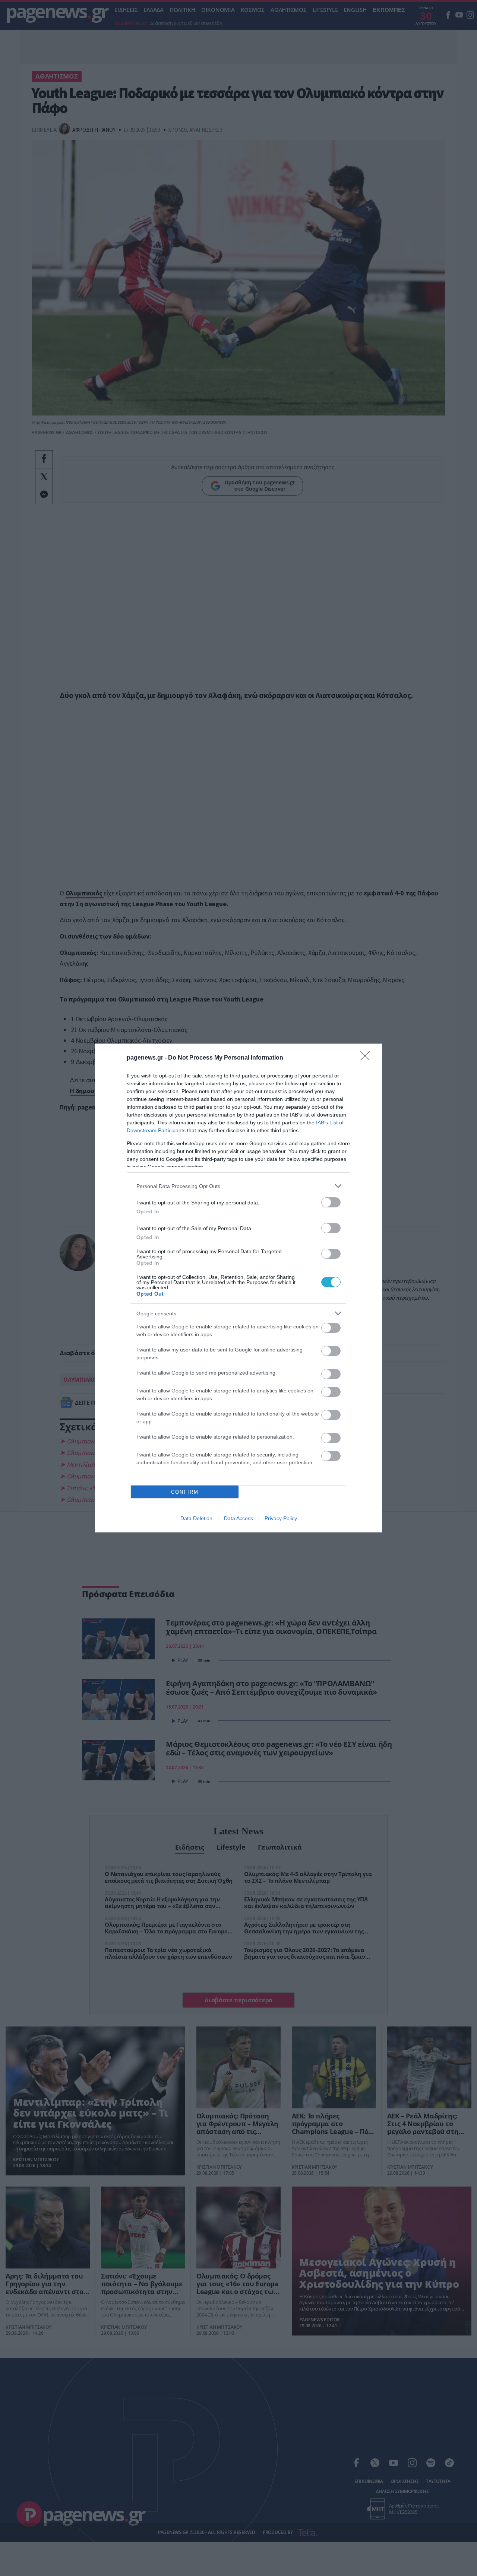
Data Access (238, 1518)
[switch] (331, 1202)
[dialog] (238, 1288)
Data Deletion (196, 1518)
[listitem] (238, 1186)
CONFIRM (185, 1492)
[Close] (367, 1058)
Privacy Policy (281, 1518)
